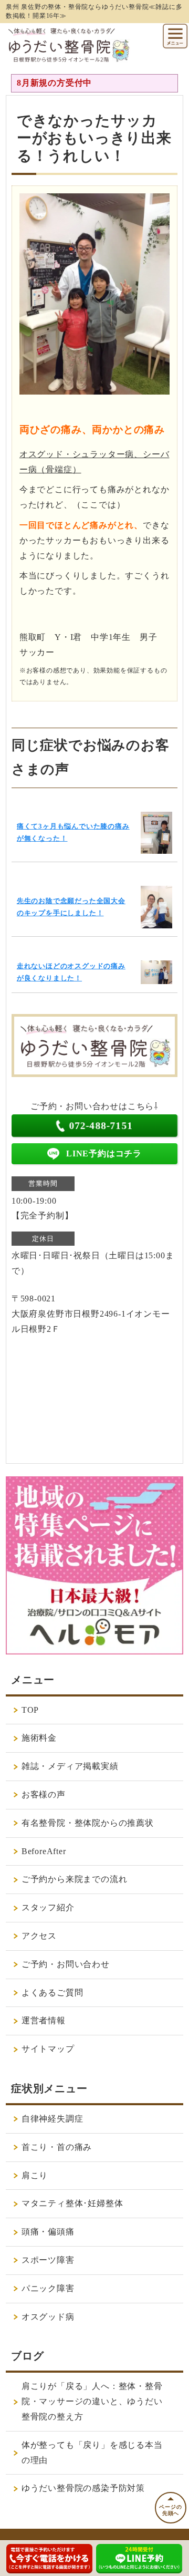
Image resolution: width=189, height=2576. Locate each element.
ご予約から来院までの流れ (75, 1879)
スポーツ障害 (48, 2260)
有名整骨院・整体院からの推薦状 (88, 1823)
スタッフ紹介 (48, 1907)
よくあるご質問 (52, 1993)
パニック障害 (48, 2288)
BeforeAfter (44, 1851)
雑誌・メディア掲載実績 (70, 1766)
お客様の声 (44, 1794)
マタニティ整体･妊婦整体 (72, 2203)
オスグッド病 (48, 2317)
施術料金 (39, 1738)
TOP (30, 1710)
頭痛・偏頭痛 (48, 2232)
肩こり (35, 2175)
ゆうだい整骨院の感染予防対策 (83, 2488)
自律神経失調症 (52, 2119)
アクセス (39, 1936)
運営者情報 (44, 2020)
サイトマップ (48, 2049)
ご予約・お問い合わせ (66, 1964)
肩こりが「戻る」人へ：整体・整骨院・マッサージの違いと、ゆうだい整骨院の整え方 (92, 2401)
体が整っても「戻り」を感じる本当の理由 (92, 2453)
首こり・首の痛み (57, 2147)
